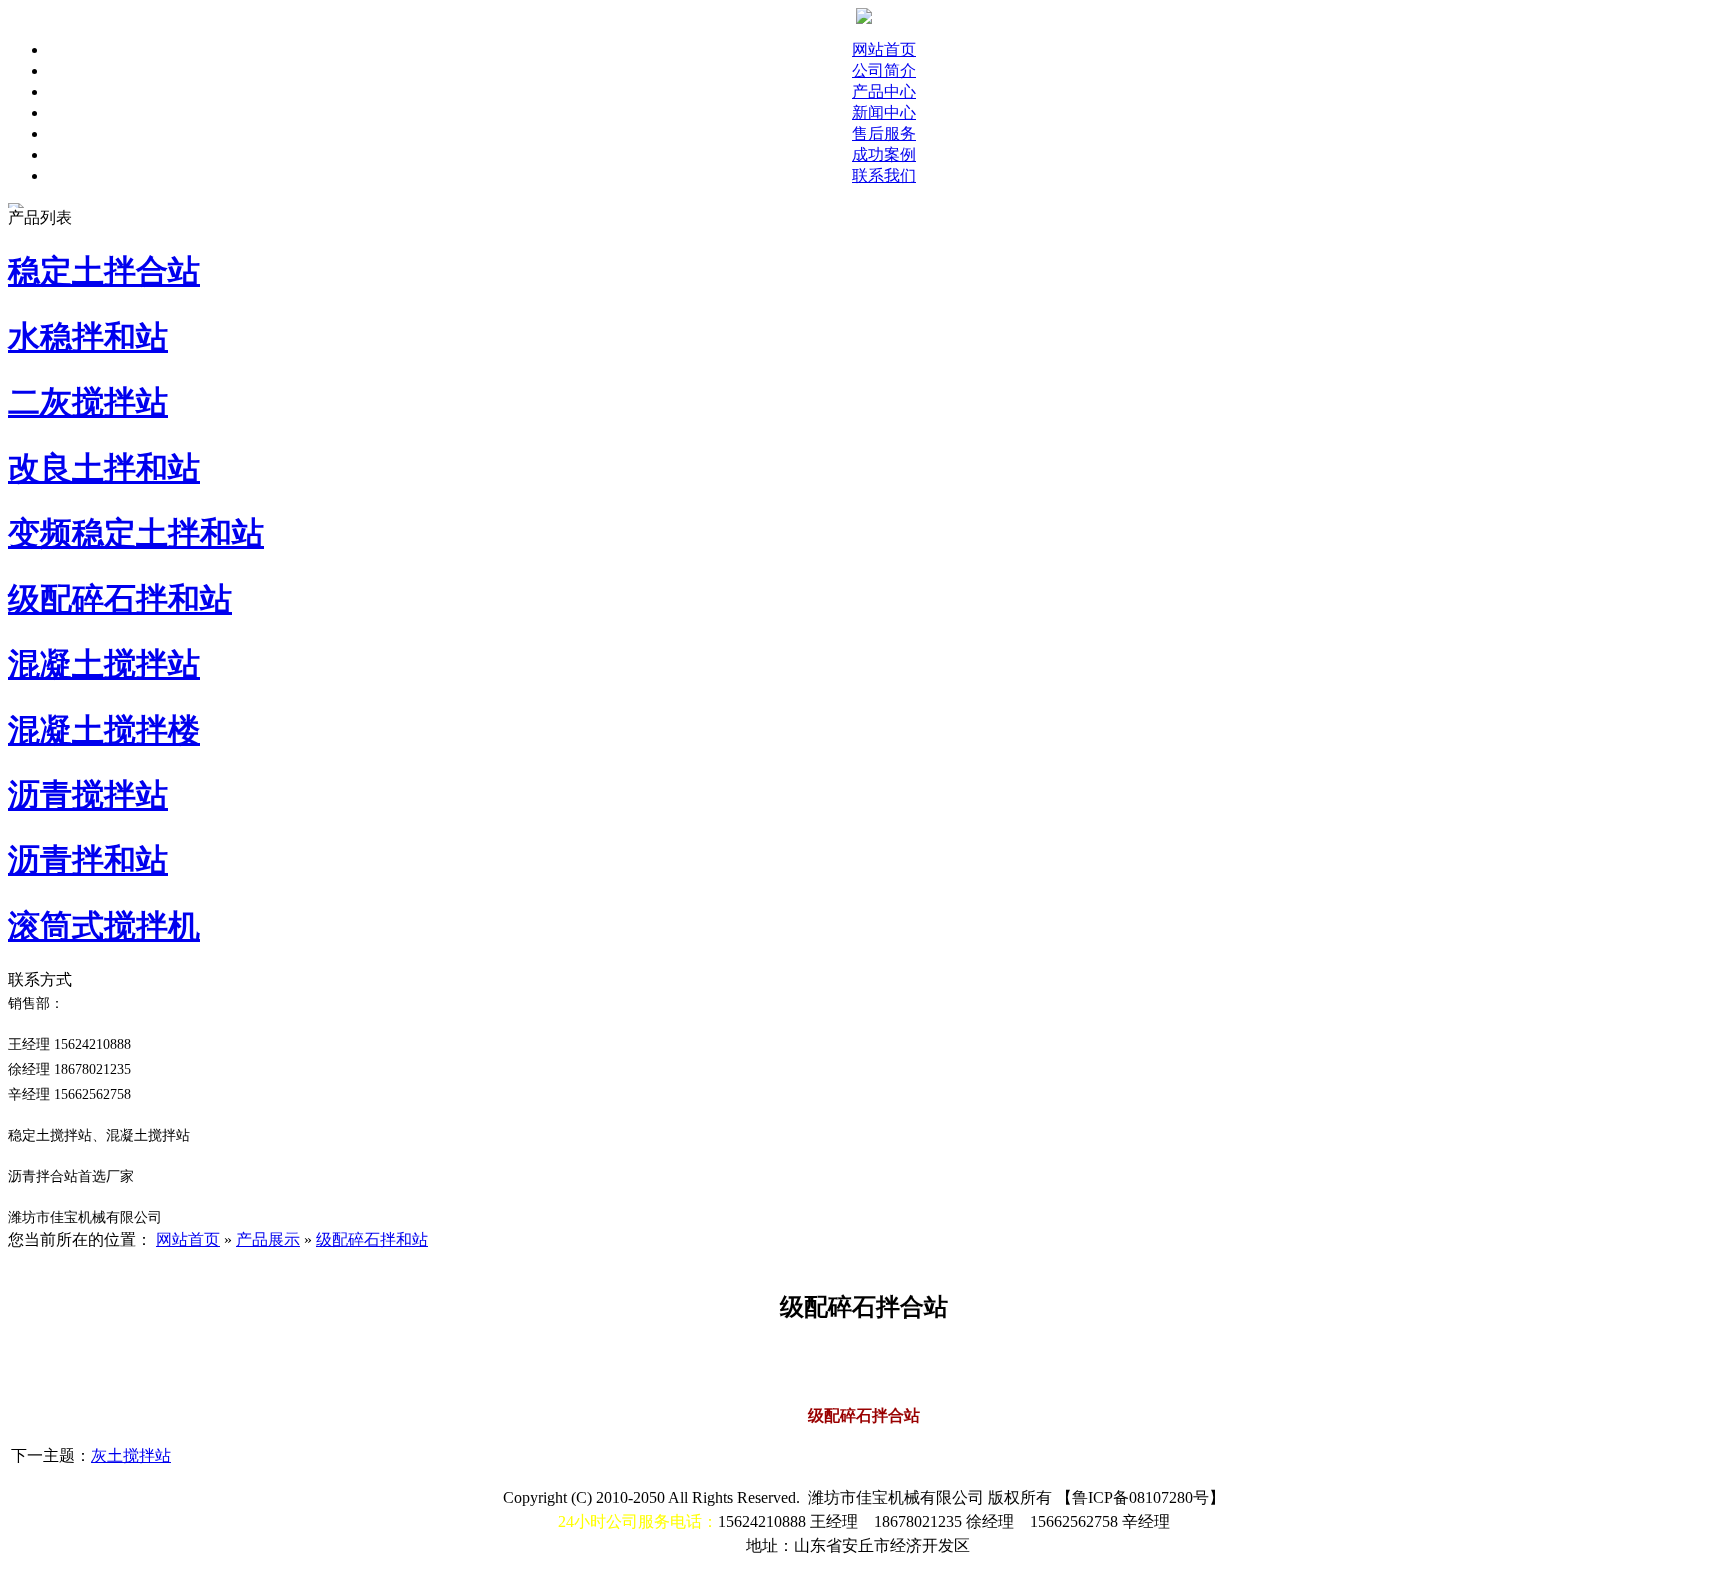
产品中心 (884, 91)
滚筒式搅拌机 (104, 926)
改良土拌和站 (104, 468)
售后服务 (884, 133)
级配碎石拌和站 (120, 599)
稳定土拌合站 (104, 271)
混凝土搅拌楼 (104, 730)
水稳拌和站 (88, 337)
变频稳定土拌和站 (136, 533)
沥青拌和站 (88, 860)
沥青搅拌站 (88, 795)
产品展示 (268, 1239)
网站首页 (884, 49)
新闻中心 (884, 112)
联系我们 (884, 175)
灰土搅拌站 (131, 1455)
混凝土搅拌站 (104, 664)
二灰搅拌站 (88, 402)
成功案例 (884, 154)
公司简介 (884, 70)
